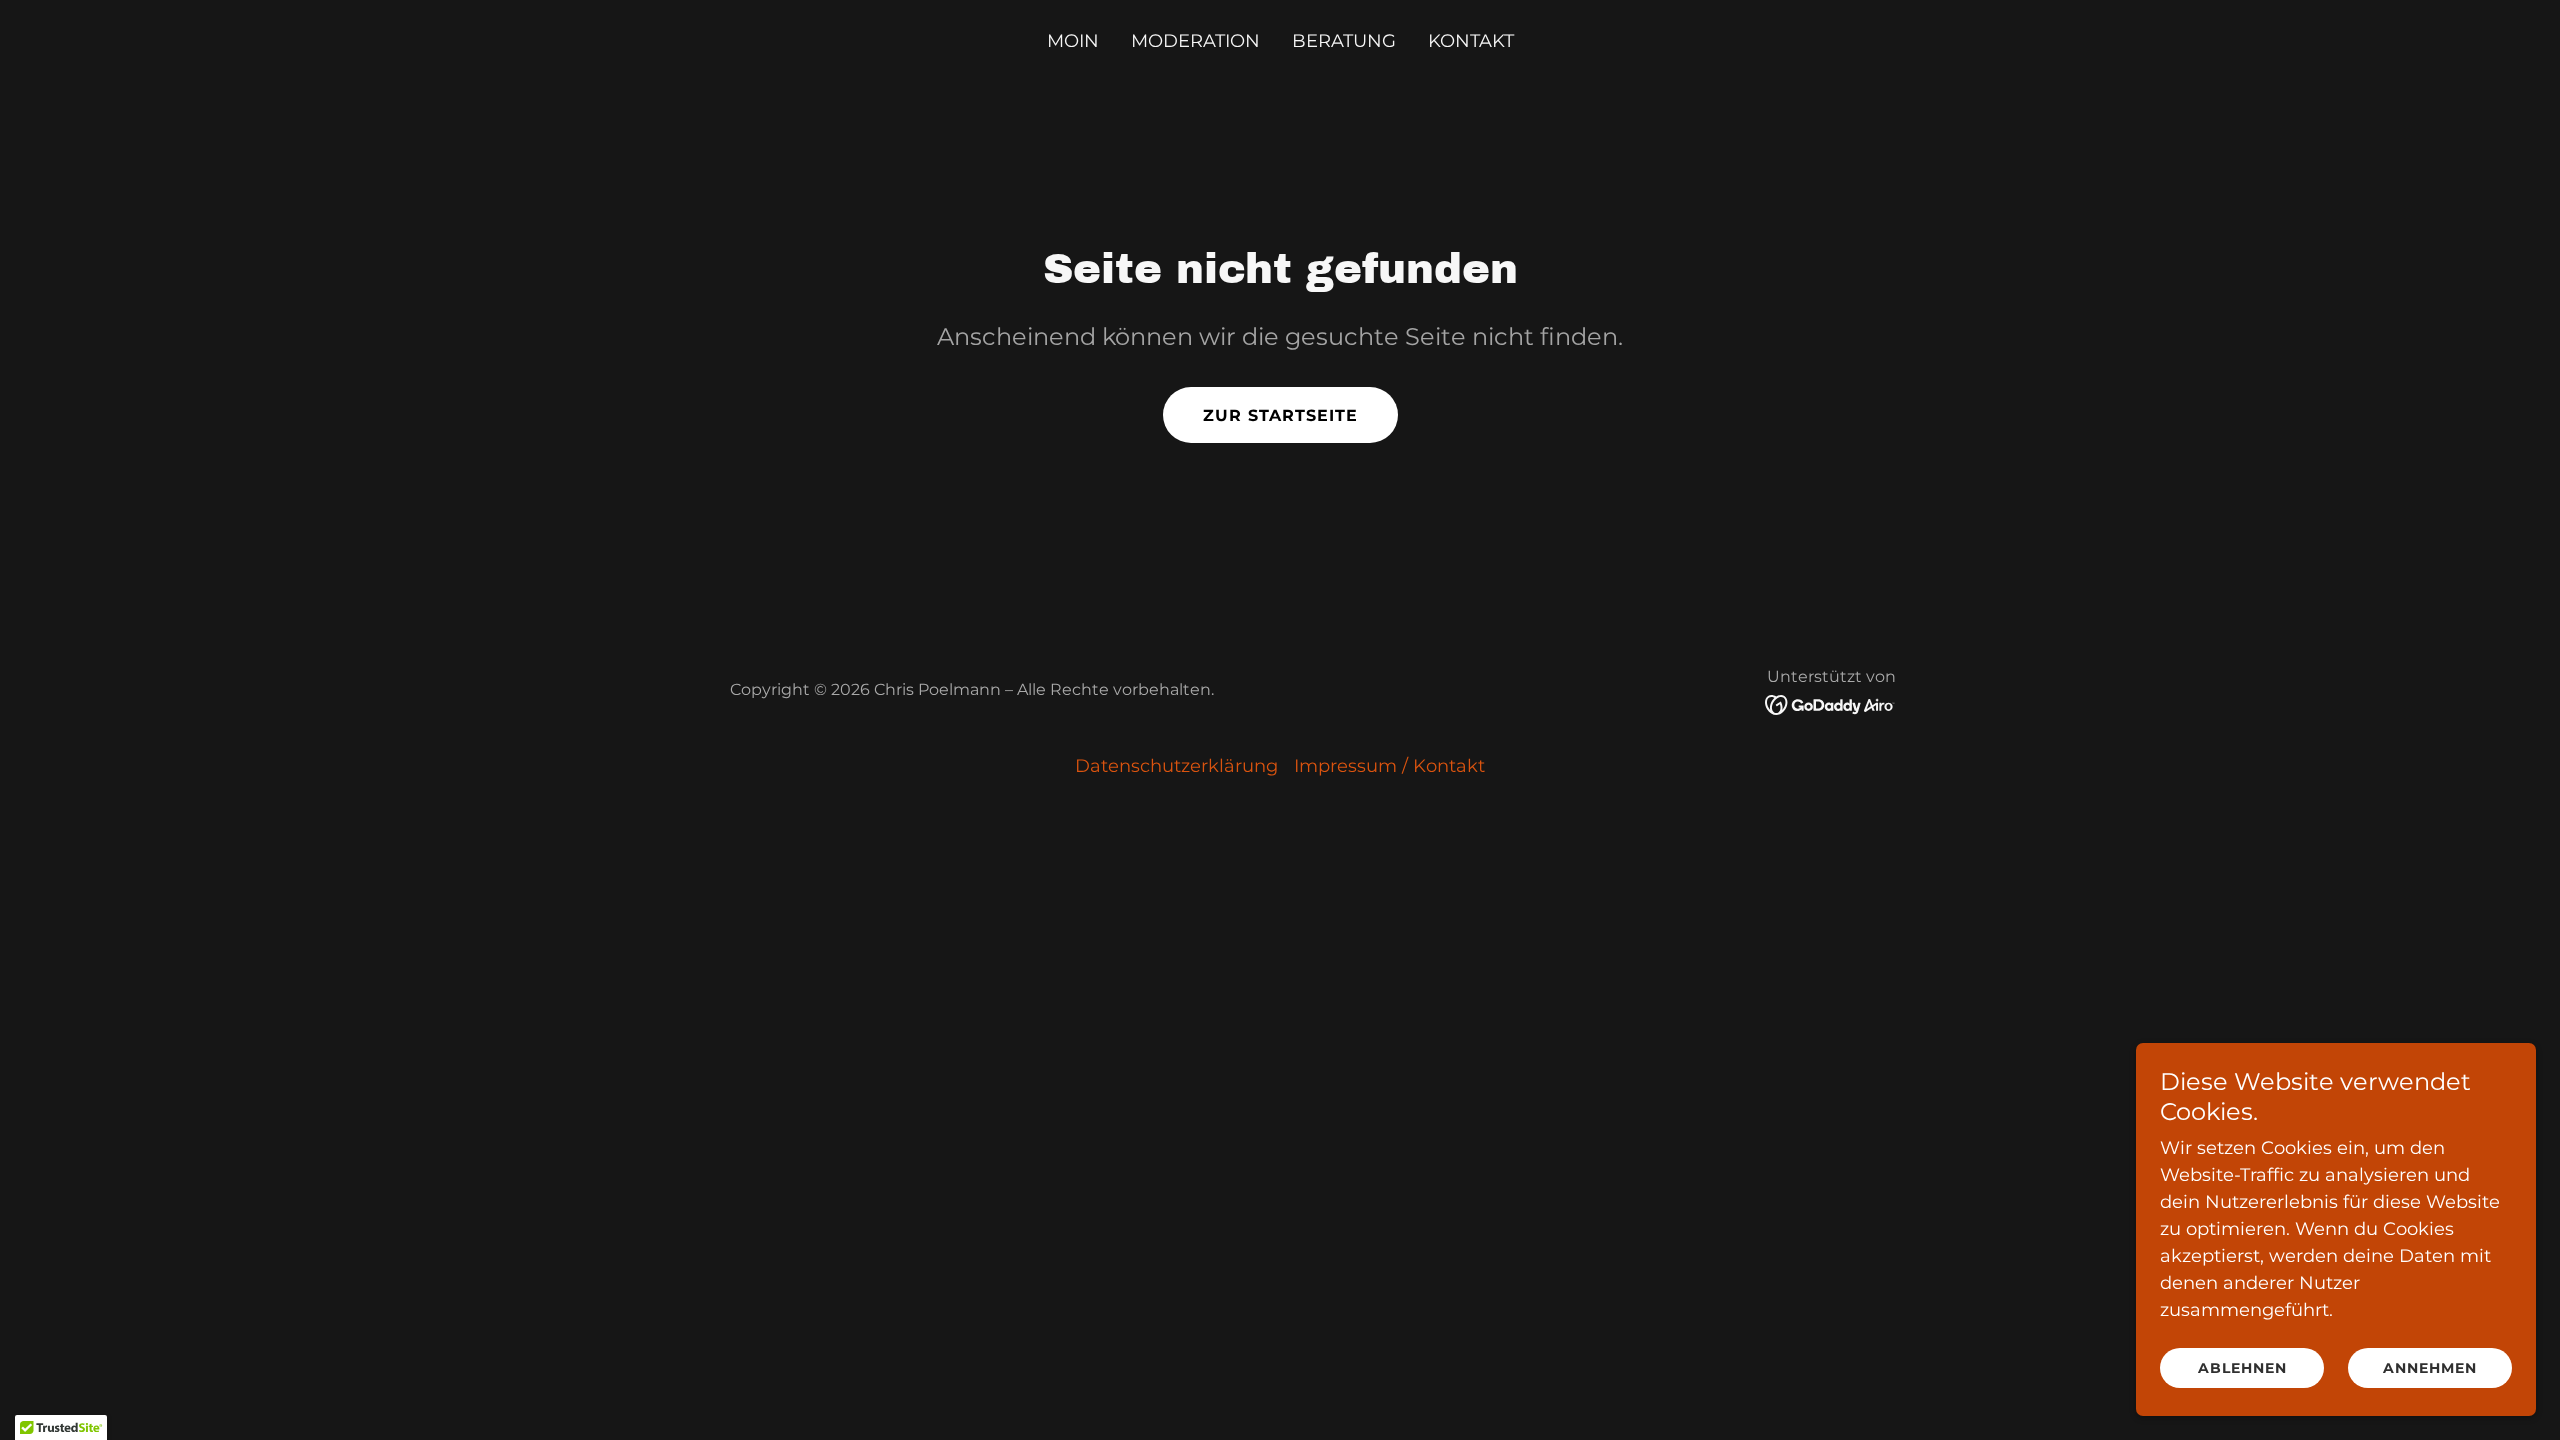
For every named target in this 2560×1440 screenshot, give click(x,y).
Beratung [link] (1344, 41)
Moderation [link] (1195, 41)
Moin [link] (1073, 41)
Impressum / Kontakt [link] (1389, 766)
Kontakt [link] (1471, 41)
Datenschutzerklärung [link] (1176, 766)
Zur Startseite (1280, 415)
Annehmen (2430, 1368)
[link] (1830, 704)
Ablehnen (2242, 1368)
